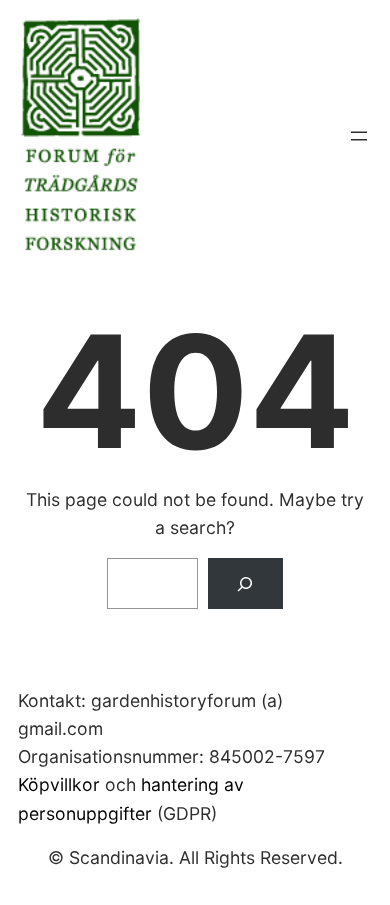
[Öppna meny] (359, 136)
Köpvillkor (59, 784)
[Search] (245, 583)
